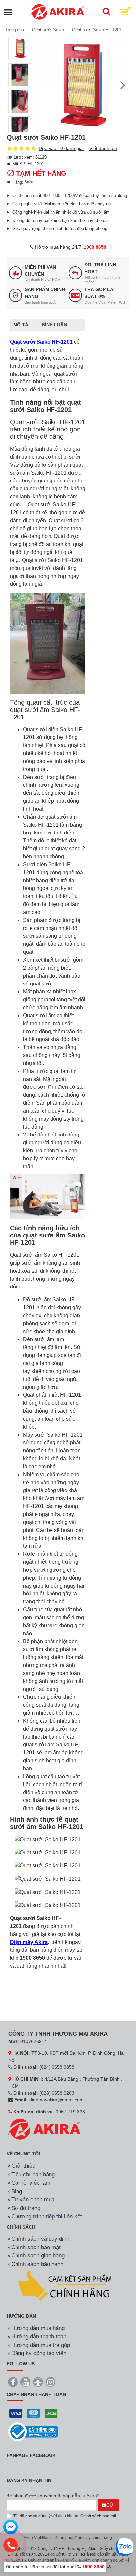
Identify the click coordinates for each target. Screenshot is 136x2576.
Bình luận (54, 325)
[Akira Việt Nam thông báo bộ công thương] (33, 2432)
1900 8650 (95, 247)
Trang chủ (15, 30)
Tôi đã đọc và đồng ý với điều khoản (65, 2516)
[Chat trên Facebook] (11, 2528)
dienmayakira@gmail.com (56, 2100)
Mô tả (21, 325)
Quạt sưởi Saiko (48, 30)
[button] (40, 85)
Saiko (30, 182)
